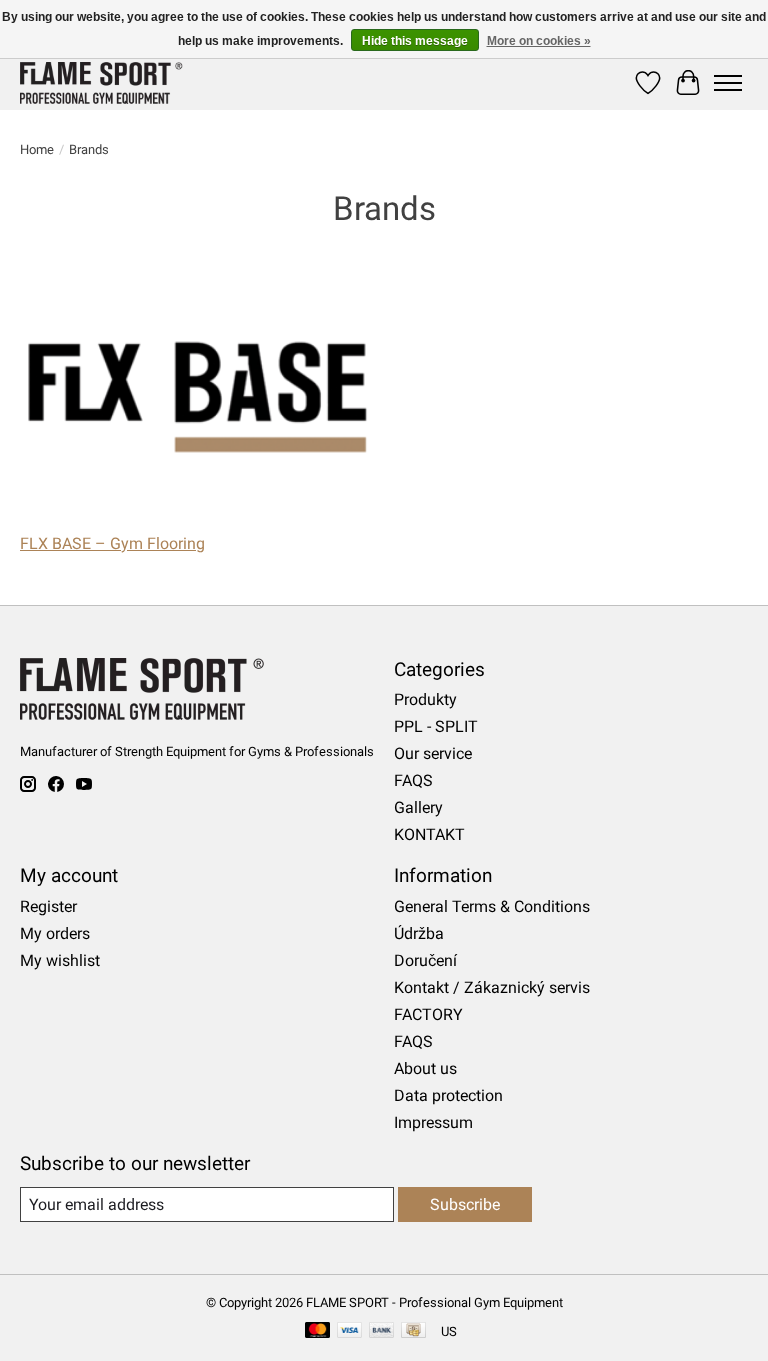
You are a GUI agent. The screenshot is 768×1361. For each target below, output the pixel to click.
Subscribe (465, 1204)
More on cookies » (539, 41)
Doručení (425, 960)
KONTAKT (429, 834)
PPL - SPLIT (436, 726)
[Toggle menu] (728, 83)
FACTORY (428, 1014)
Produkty (425, 699)
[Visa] (350, 1331)
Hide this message (415, 41)
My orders (55, 933)
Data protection (448, 1095)
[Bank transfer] (382, 1331)
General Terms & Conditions (492, 906)
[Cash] (413, 1331)
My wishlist (60, 960)
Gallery (418, 807)
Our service (433, 753)
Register (48, 906)
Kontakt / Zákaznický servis (492, 987)
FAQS (413, 780)
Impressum (433, 1122)
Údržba (419, 933)
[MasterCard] (318, 1331)
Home (37, 149)
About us (425, 1068)
